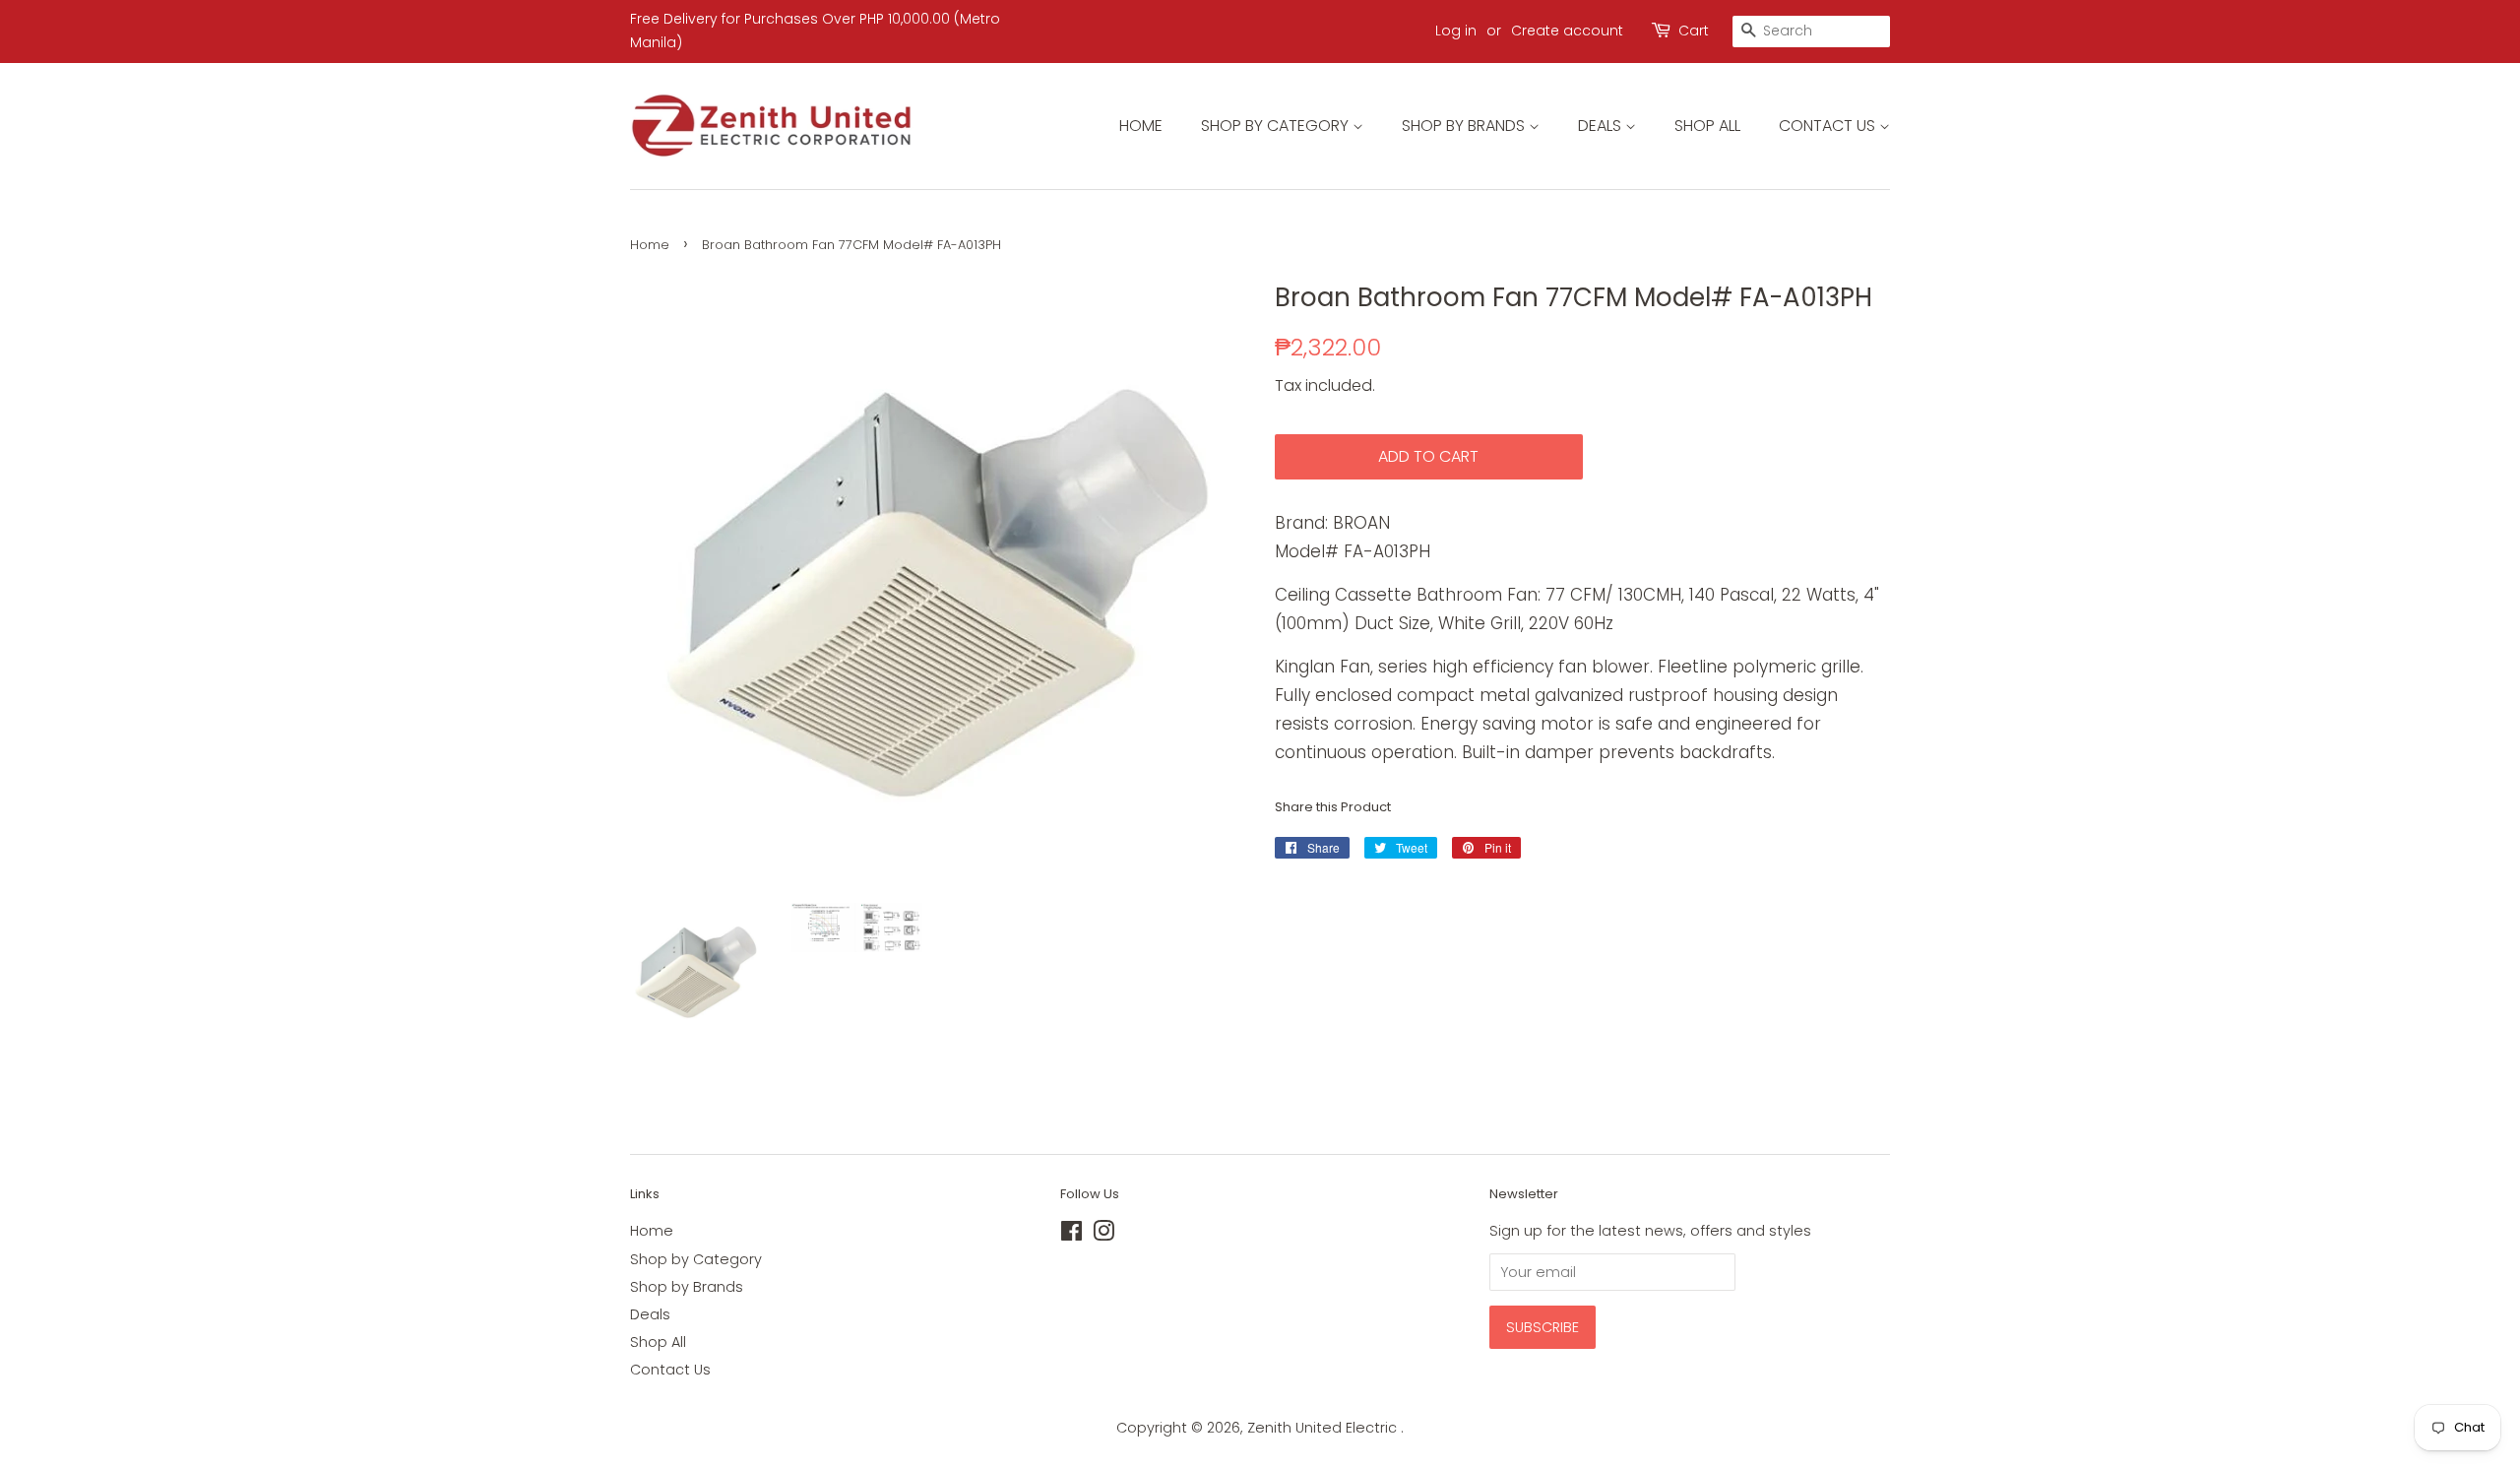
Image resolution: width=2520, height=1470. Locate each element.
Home (1141, 126)
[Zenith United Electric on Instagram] (1103, 1235)
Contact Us (1829, 126)
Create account (1567, 31)
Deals (1602, 126)
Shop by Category (1277, 126)
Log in (1456, 31)
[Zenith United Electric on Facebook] (1071, 1235)
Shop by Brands (1465, 126)
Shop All (1707, 126)
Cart (1694, 31)
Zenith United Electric (1324, 1428)
